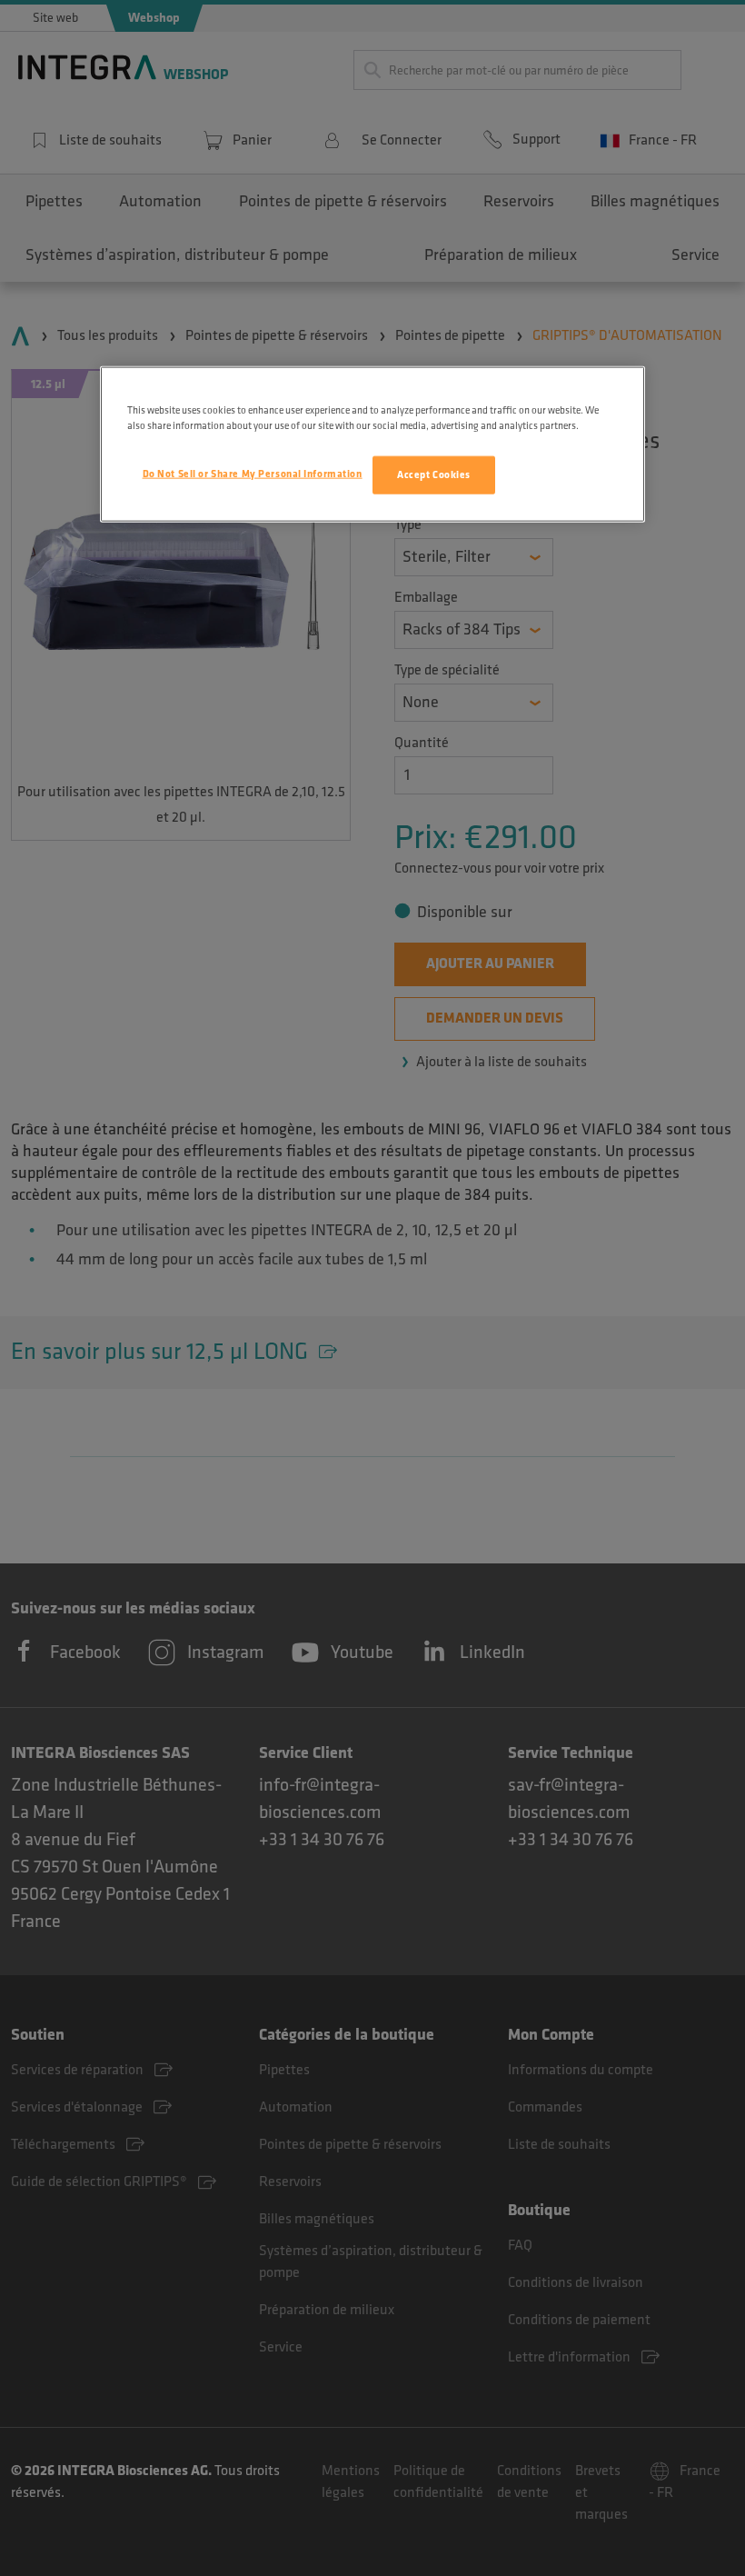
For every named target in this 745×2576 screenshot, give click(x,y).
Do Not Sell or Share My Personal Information (253, 474)
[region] (372, 444)
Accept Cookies (434, 475)
